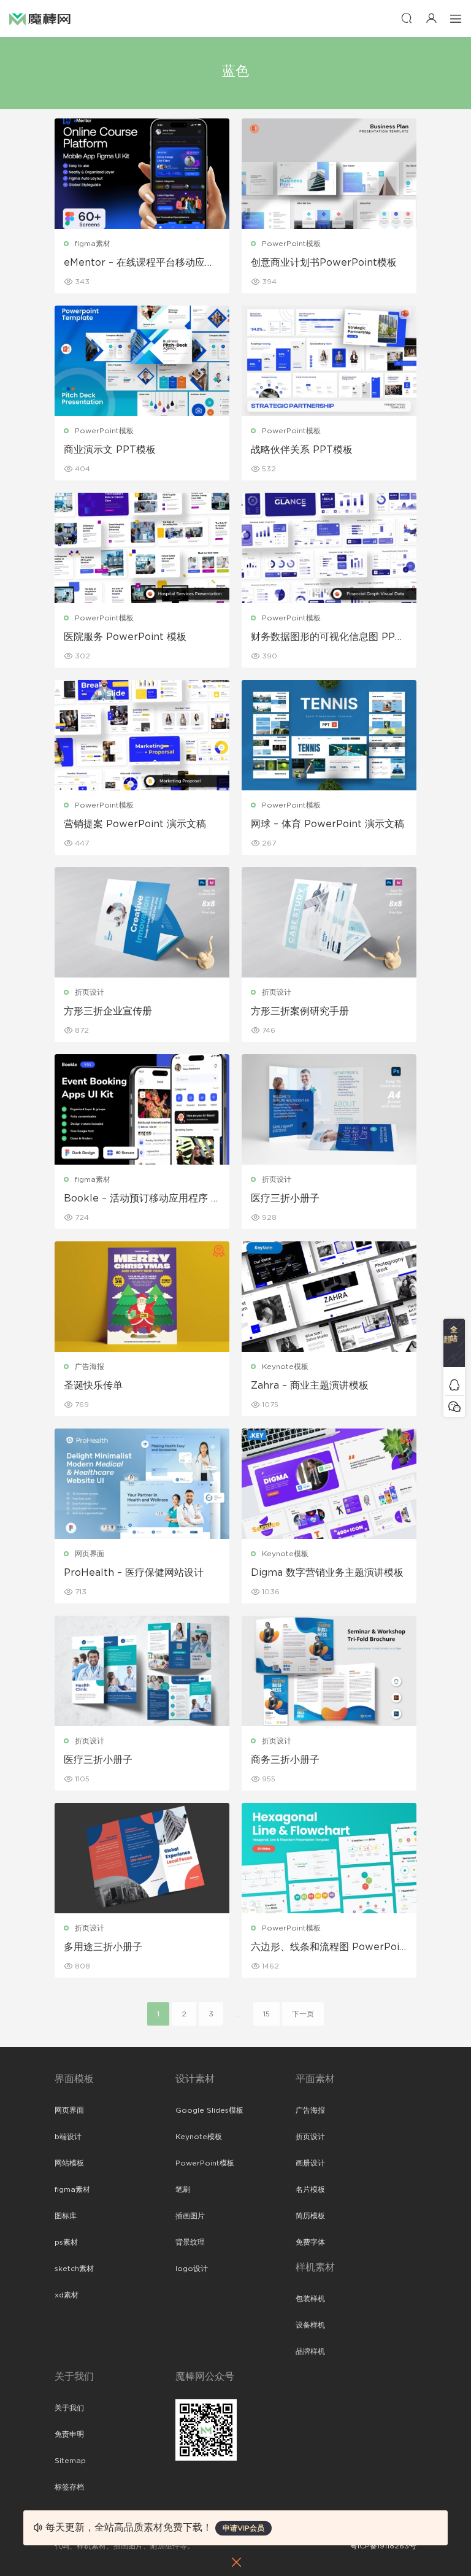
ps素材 (66, 2242)
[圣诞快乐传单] (142, 1297)
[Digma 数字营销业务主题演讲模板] (329, 1484)
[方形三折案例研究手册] (329, 922)
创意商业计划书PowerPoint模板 (324, 263)
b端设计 (68, 2137)
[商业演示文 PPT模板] (142, 361)
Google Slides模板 (209, 2110)
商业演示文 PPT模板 (110, 450)
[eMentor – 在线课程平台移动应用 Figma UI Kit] (142, 174)
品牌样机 (310, 2351)
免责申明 (69, 2434)
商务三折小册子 (285, 1760)
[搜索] (407, 18)
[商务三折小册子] (329, 1671)
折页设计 (90, 992)
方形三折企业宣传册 (108, 1011)
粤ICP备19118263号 (383, 2546)
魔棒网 (40, 18)
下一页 (303, 2014)
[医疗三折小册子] (329, 1109)
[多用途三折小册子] (142, 1858)
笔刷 (183, 2189)
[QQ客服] (454, 1385)
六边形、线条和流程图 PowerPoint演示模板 (328, 1948)
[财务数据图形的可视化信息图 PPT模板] (329, 548)
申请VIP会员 (243, 2528)
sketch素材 (74, 2269)
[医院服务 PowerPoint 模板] (142, 548)
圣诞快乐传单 (93, 1386)
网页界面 (90, 1554)
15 (266, 2014)
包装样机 (310, 2299)
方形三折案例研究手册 (300, 1011)
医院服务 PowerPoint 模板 (125, 637)
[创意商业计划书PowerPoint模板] (329, 174)
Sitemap (70, 2461)
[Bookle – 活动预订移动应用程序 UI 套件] (142, 1109)
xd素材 (67, 2295)
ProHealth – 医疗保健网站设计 (134, 1573)
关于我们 (69, 2408)
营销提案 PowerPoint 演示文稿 (135, 824)
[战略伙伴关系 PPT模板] (329, 361)
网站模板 (69, 2163)
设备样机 (310, 2325)
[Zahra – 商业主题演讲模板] (329, 1297)
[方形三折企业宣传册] (142, 922)
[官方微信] (454, 1406)
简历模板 (310, 2216)
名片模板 (310, 2189)
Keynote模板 (285, 1367)
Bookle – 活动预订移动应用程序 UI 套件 (141, 1199)
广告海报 (90, 1367)
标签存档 (69, 2487)
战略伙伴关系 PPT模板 (302, 450)
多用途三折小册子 (103, 1947)
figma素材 (93, 244)
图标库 (66, 2216)
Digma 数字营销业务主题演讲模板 (327, 1573)
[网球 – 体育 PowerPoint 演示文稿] (329, 735)
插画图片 (190, 2216)
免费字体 (310, 2242)
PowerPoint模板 (291, 244)
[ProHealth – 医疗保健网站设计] (142, 1484)
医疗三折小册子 (285, 1198)
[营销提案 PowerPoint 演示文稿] (142, 735)
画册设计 (310, 2163)
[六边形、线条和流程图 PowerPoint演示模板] (329, 1858)
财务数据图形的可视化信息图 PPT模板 (326, 638)
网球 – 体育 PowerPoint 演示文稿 (327, 824)
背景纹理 (190, 2242)
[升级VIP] (454, 1346)
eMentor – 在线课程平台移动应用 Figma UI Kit (139, 263)
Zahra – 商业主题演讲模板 (310, 1386)
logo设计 (192, 2269)
